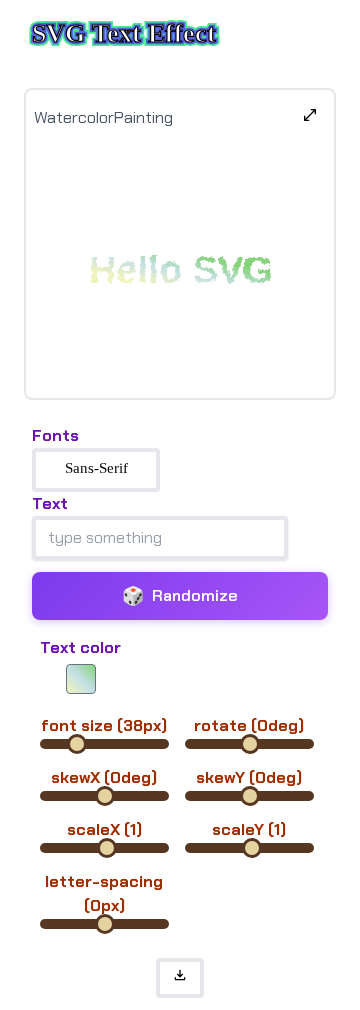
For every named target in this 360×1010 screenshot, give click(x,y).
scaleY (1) (249, 829)
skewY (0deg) (249, 777)
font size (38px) (104, 725)
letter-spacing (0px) (104, 893)
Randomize (180, 596)
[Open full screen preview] (310, 118)
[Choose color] (81, 679)
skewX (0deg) (104, 777)
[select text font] (96, 470)
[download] (180, 978)
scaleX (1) (104, 829)
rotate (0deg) (249, 725)
